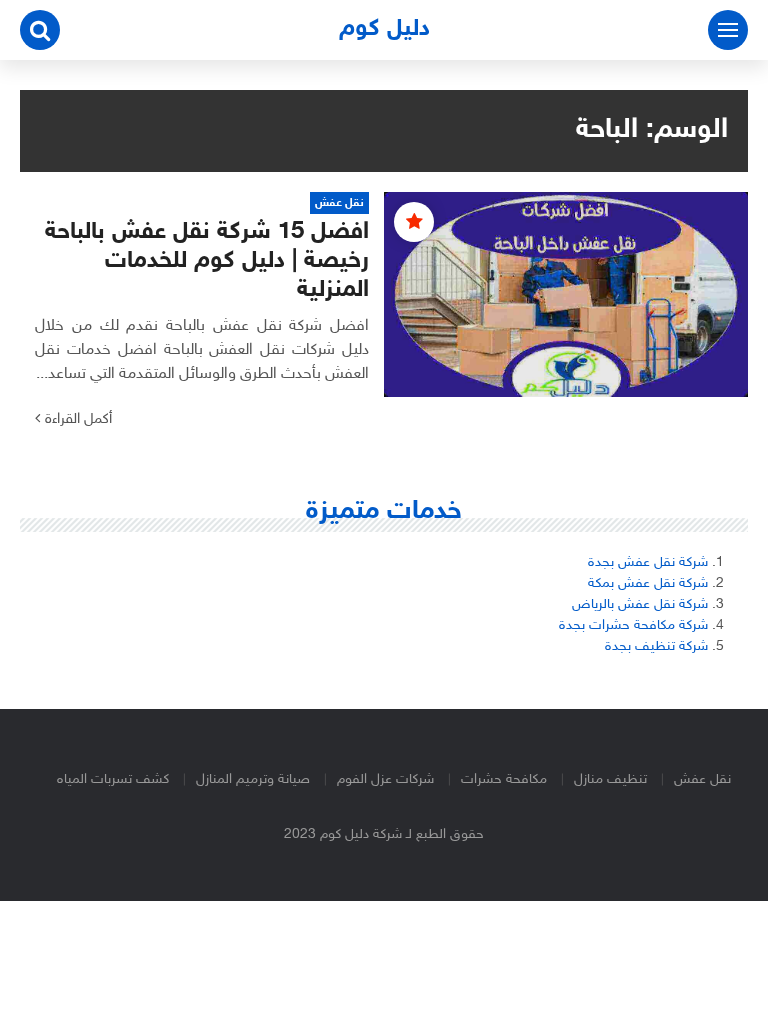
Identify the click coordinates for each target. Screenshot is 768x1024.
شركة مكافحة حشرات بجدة (633, 625)
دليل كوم (384, 29)
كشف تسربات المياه (113, 779)
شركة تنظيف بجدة (656, 646)
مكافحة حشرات (504, 779)
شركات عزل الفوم (385, 779)
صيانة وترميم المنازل (253, 779)
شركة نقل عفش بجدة (648, 562)
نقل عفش (702, 779)
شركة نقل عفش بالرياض (640, 604)
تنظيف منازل (610, 779)
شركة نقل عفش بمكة (648, 583)
